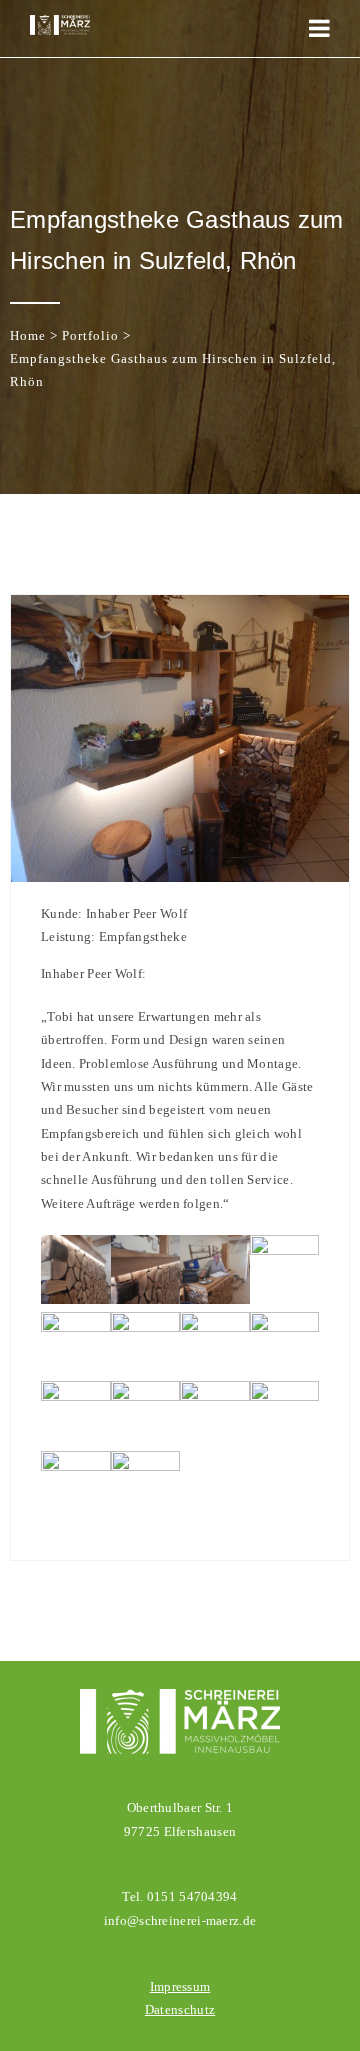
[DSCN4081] (285, 1396)
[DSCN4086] (76, 1396)
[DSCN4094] (285, 1250)
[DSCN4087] (285, 1327)
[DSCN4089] (215, 1327)
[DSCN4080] (76, 1466)
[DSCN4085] (146, 1396)
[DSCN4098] (76, 1299)
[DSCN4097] (146, 1299)
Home (28, 335)
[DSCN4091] (146, 1327)
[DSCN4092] (76, 1327)
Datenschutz (180, 2009)
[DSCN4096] (215, 1299)
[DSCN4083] (215, 1396)
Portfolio (90, 335)
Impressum (180, 1986)
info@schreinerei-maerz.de (180, 1920)
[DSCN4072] (146, 1466)
